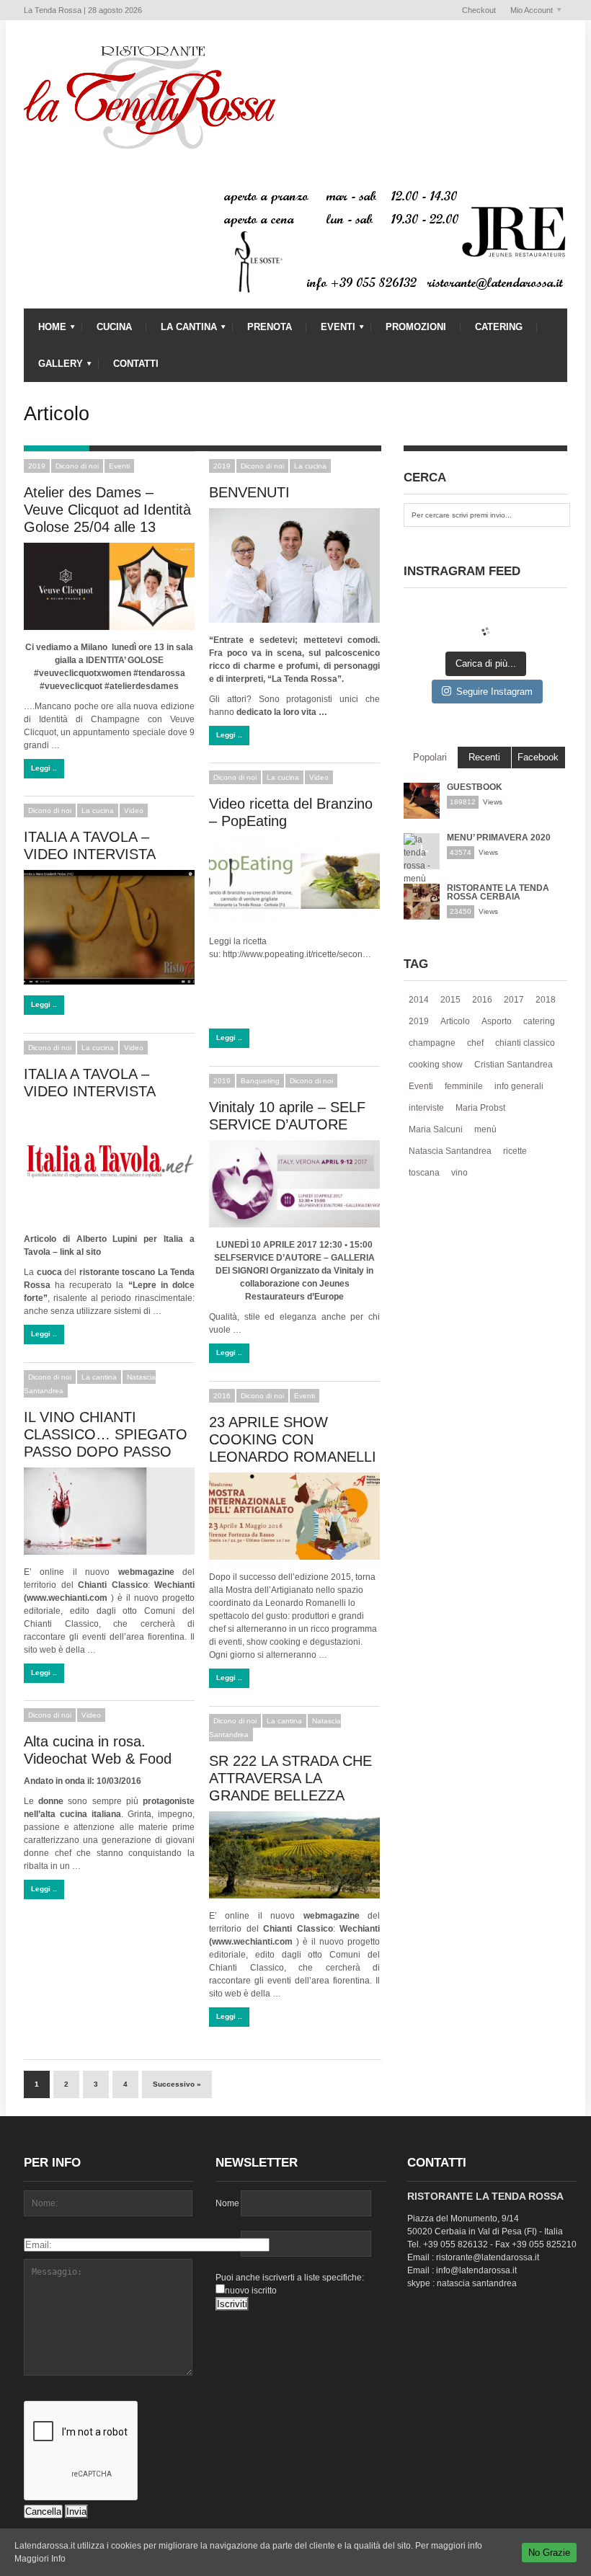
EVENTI (331, 330)
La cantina (99, 1377)
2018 (546, 1000)
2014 (419, 1000)
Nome (227, 2203)
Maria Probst (480, 1108)
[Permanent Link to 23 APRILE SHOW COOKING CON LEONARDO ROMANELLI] (294, 1516)
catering (539, 1021)
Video (319, 777)
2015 (450, 1000)
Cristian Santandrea (514, 1065)
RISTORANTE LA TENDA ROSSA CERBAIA (498, 892)
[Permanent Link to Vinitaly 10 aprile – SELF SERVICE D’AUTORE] (294, 1184)
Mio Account (528, 11)
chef (475, 1043)
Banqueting (260, 1081)
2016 (222, 1396)
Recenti (484, 757)
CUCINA (114, 327)
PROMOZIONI (416, 327)
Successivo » (177, 2084)
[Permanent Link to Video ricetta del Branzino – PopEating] (294, 880)
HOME (45, 330)
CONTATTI (136, 364)
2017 (514, 1000)
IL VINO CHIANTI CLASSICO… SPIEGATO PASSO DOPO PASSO (106, 1434)
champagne (432, 1043)
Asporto (497, 1021)
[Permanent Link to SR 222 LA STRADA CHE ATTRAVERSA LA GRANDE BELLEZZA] (294, 1855)
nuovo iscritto (251, 2291)
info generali (519, 1086)
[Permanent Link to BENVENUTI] (294, 565)
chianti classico (525, 1043)
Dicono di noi (77, 466)
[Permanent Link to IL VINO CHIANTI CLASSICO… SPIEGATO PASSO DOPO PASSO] (109, 1511)
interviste (426, 1108)
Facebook (538, 757)
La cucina (310, 466)
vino (459, 1173)
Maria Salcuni (436, 1129)
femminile (464, 1086)
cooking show (436, 1065)
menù (485, 1129)
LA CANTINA (182, 330)
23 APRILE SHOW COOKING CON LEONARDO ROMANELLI (293, 1439)
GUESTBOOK (475, 787)
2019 (37, 466)
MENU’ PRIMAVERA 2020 (499, 838)
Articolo (455, 1021)
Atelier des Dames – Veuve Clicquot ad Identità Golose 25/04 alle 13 (107, 510)
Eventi (119, 466)
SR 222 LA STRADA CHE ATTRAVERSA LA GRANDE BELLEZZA (290, 1778)
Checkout (479, 10)
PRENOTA (270, 327)
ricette (515, 1151)
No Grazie (549, 2553)
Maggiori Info (40, 2559)
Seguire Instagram (494, 692)
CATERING (499, 327)
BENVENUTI (249, 492)
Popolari (430, 757)
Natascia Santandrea (450, 1151)
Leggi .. (44, 768)
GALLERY (53, 367)
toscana (424, 1173)
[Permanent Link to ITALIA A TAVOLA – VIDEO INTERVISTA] (109, 927)
